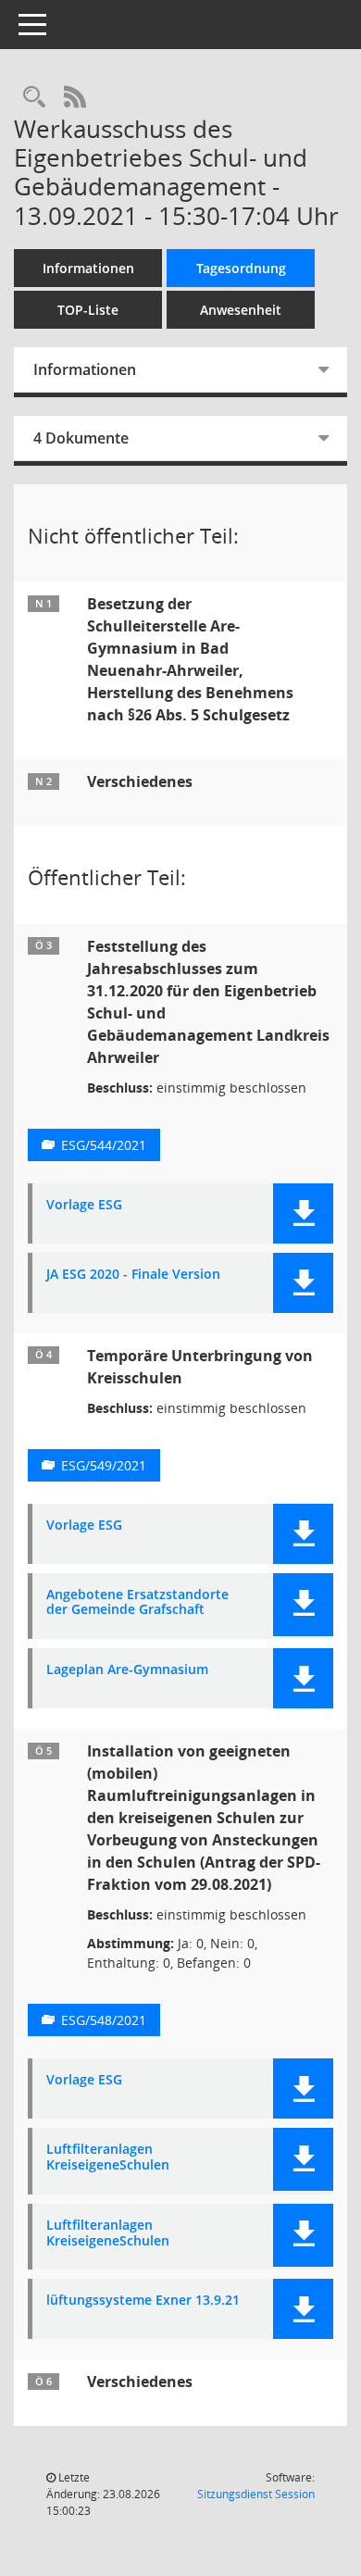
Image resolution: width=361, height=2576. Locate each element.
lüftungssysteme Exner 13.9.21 (143, 2301)
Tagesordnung (241, 268)
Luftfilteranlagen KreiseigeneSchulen (108, 2157)
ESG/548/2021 (104, 2020)
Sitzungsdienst (256, 2494)
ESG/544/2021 (104, 1145)
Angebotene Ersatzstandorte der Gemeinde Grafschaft (137, 1603)
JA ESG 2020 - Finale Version (133, 1275)
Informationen (88, 268)
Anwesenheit (241, 310)
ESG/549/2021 (104, 1465)
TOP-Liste (88, 310)
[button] (303, 1213)
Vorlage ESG (84, 1205)
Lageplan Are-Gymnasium (127, 1670)
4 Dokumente (81, 438)
